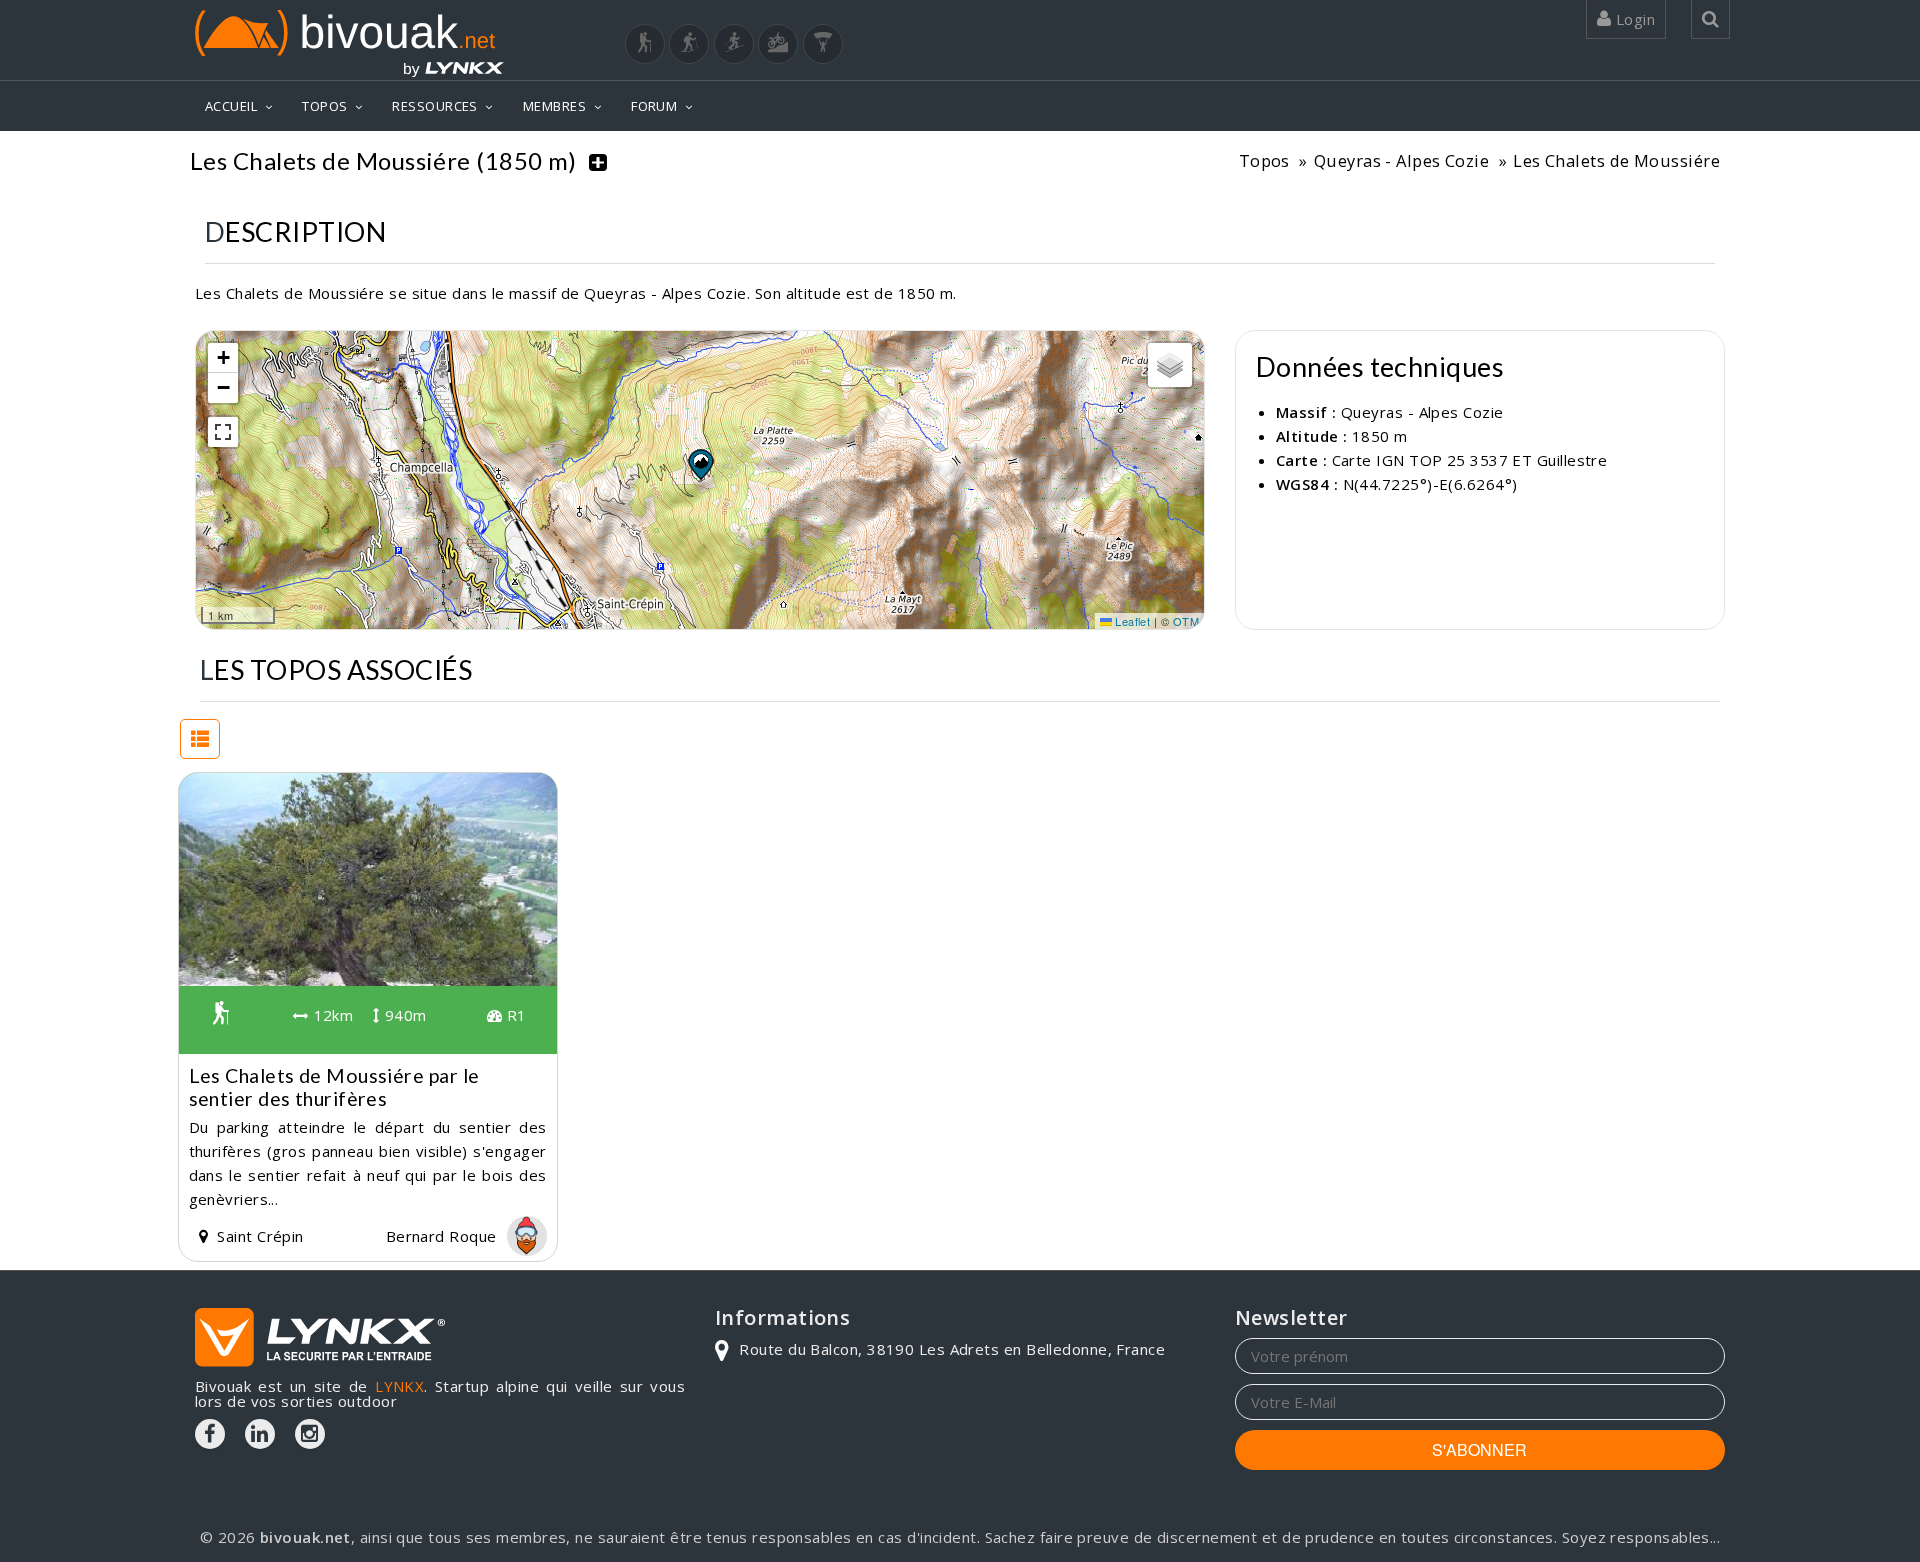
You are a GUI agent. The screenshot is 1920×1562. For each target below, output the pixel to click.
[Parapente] (823, 44)
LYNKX (399, 1386)
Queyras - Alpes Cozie (1401, 160)
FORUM (654, 106)
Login (1633, 19)
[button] (700, 464)
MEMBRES (554, 106)
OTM (1186, 621)
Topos (1264, 160)
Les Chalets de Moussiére (1616, 160)
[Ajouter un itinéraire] (598, 161)
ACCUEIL (231, 106)
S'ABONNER (1479, 1449)
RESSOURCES (435, 106)
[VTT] (778, 44)
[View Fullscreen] (223, 432)
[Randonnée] (645, 44)
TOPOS (324, 106)
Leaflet (1131, 621)
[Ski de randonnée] (734, 44)
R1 (514, 1015)
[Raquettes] (689, 44)
